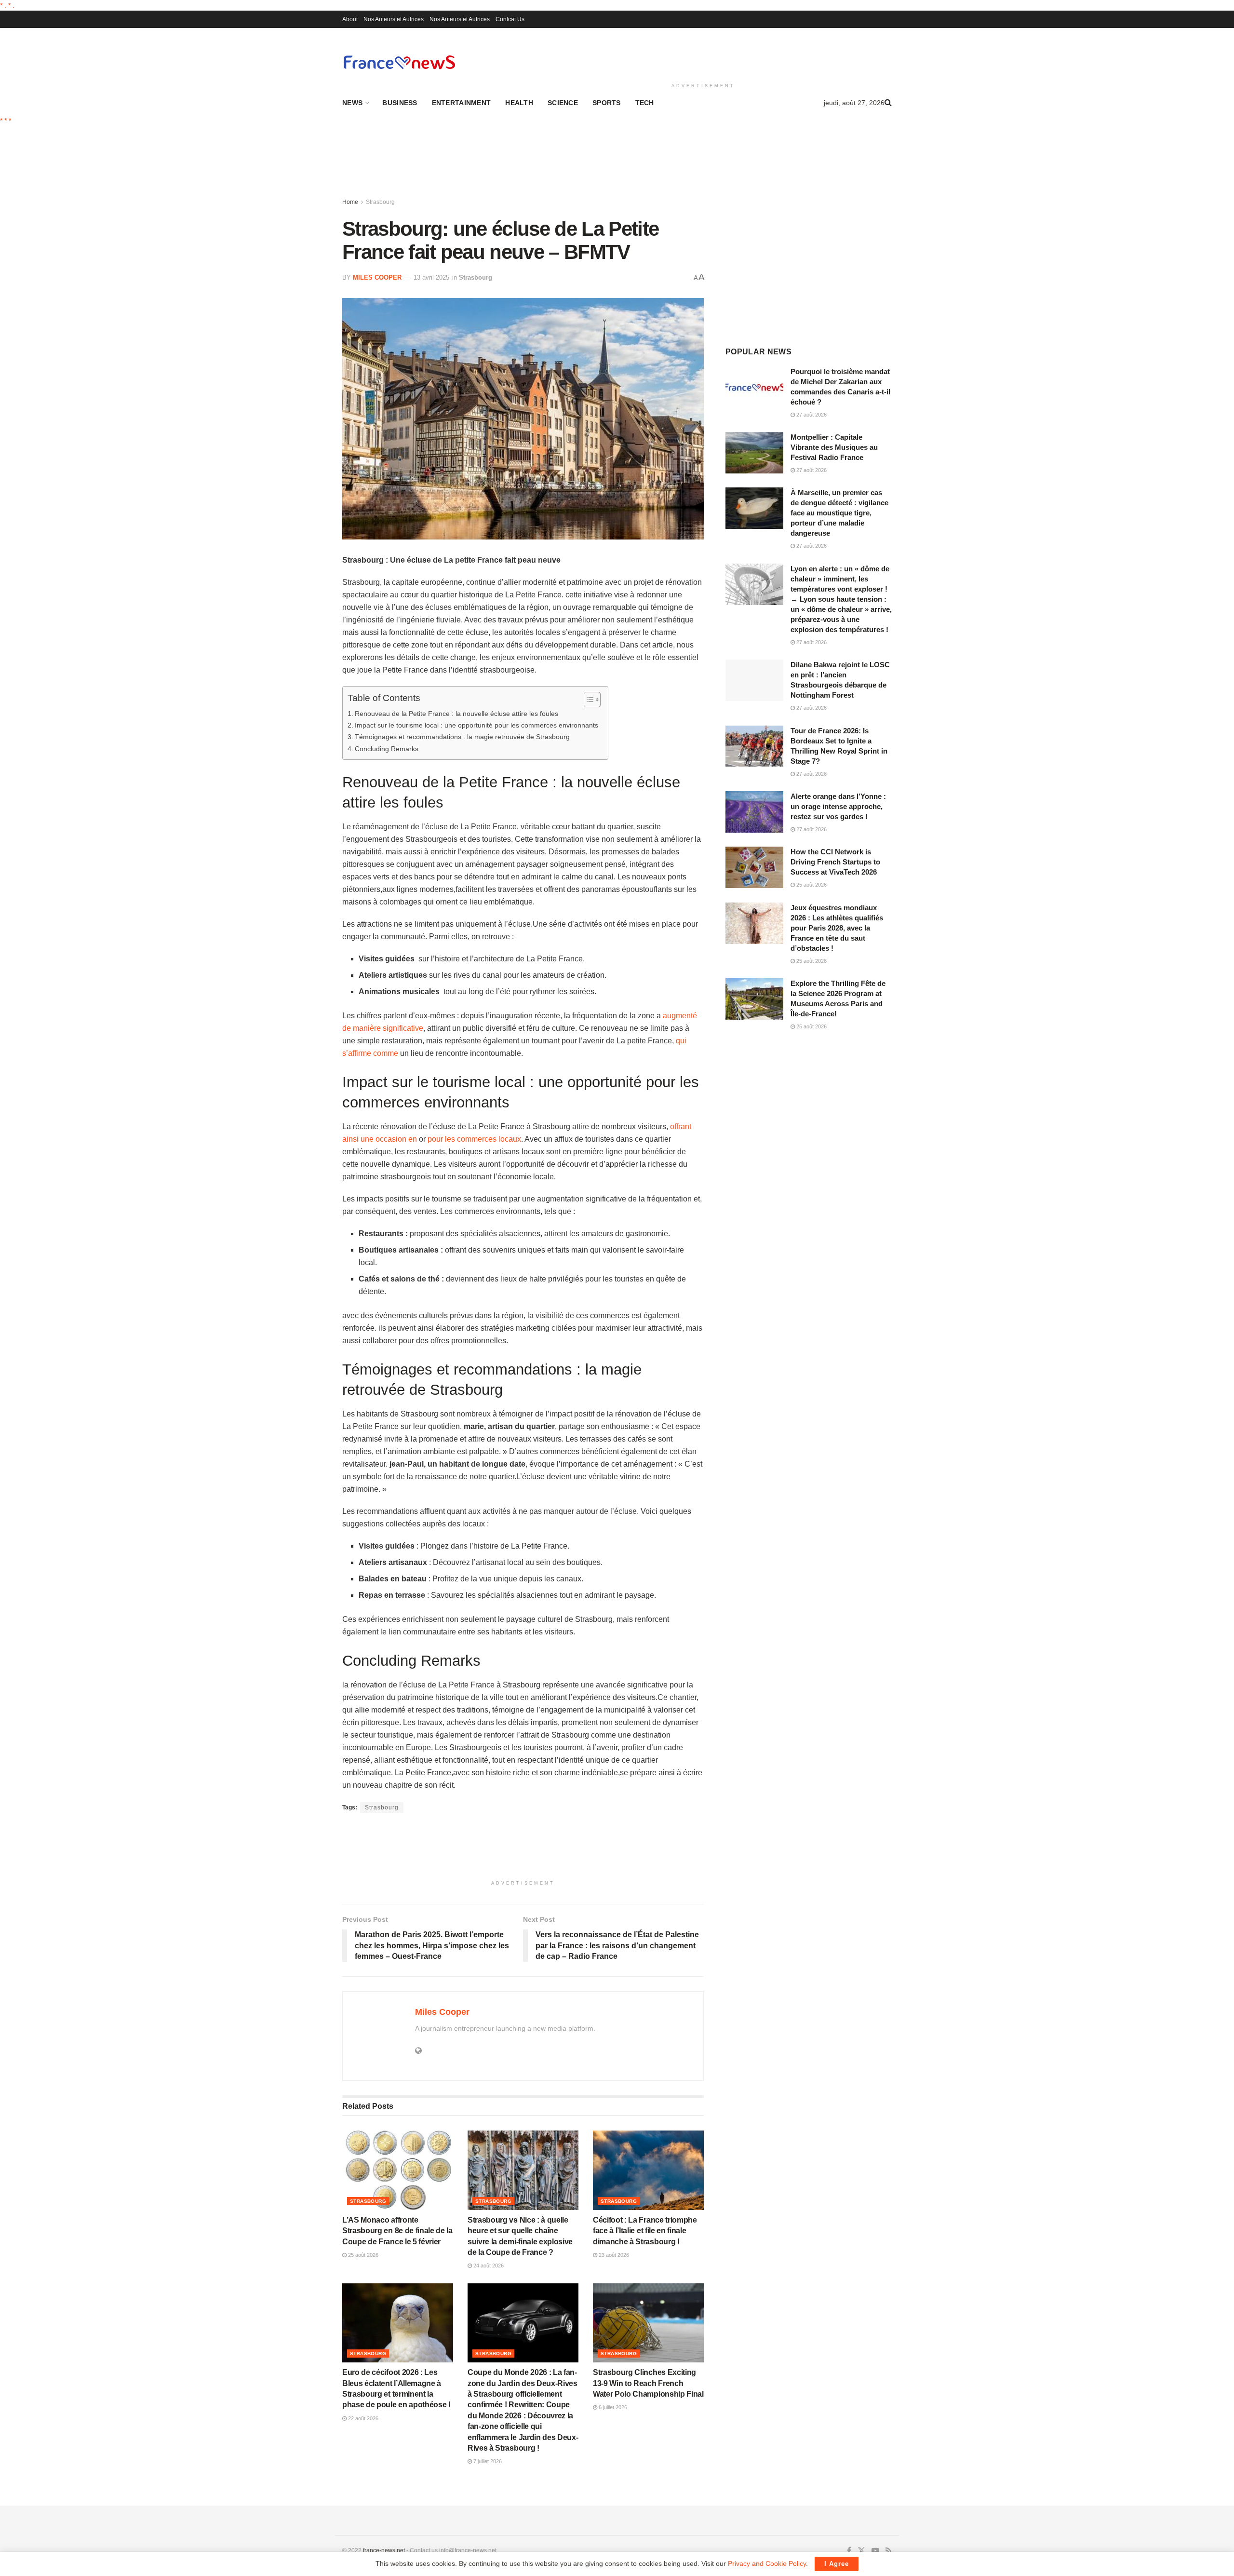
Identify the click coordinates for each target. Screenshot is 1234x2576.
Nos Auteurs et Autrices (394, 19)
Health (519, 103)
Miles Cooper (377, 277)
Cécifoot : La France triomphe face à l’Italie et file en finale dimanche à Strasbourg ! (645, 2231)
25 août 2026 (362, 2255)
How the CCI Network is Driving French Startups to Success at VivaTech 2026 (835, 862)
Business (400, 103)
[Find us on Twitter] (861, 2551)
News (352, 103)
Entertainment (462, 103)
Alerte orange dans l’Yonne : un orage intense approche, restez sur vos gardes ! (838, 806)
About (350, 19)
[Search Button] (888, 103)
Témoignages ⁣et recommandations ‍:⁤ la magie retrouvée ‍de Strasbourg (462, 737)
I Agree (837, 2564)
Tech (645, 103)
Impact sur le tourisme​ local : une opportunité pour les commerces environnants (476, 725)
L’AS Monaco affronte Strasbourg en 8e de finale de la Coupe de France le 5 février (397, 2231)
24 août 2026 (488, 2266)
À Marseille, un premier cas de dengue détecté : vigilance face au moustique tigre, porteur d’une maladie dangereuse (839, 513)
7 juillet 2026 (487, 2461)
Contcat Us (510, 19)
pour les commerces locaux (474, 1139)
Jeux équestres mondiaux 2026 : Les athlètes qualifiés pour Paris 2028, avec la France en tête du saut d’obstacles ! (837, 928)
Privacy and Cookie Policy (767, 2563)
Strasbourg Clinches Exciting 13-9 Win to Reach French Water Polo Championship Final (648, 2383)
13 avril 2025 (431, 277)
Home (350, 202)
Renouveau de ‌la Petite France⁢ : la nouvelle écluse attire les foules (456, 714)
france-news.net (384, 2550)
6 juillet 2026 (612, 2407)
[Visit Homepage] (399, 62)
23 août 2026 (613, 2255)
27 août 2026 (811, 415)
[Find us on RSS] (889, 2551)
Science (563, 103)
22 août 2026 (362, 2418)
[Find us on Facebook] (849, 2551)
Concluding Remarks (387, 749)
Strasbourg (380, 202)
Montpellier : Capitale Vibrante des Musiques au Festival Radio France (834, 447)
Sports (607, 103)
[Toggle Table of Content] (587, 700)
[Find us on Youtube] (875, 2551)
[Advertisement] (703, 54)
